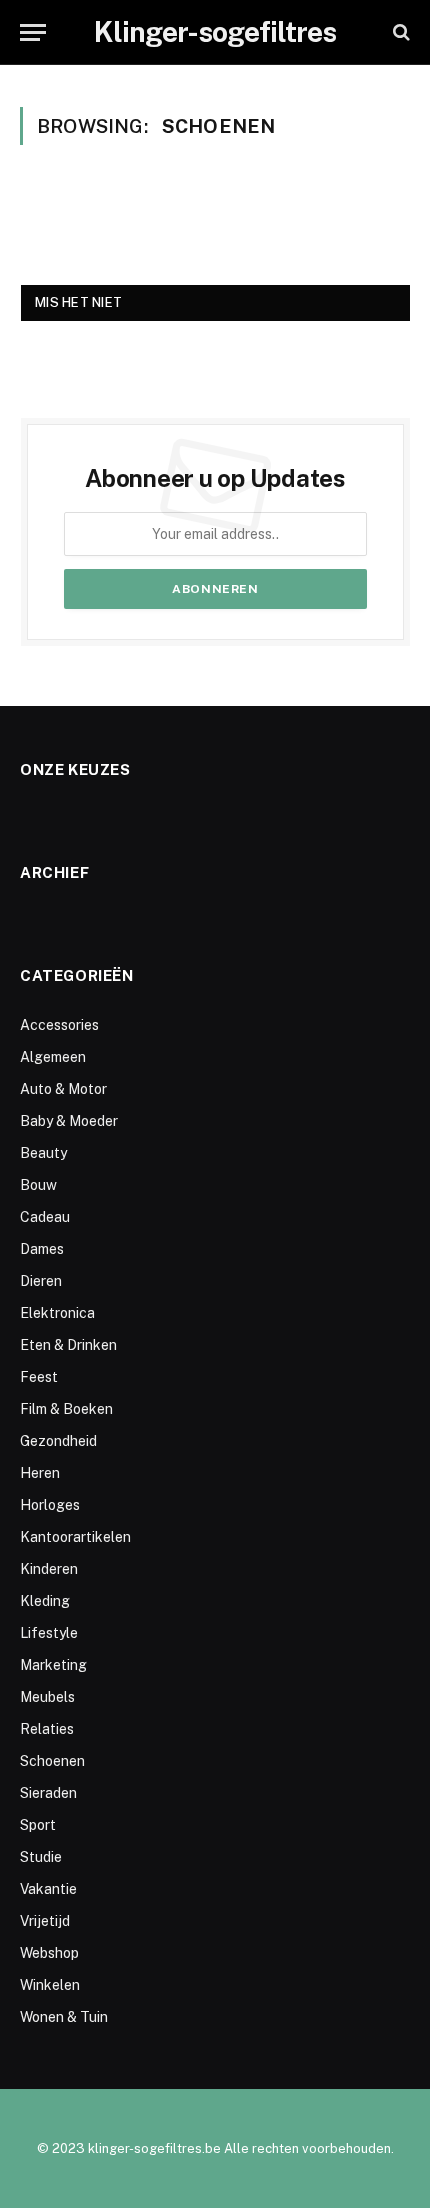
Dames (42, 1249)
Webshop (49, 1953)
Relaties (47, 1729)
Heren (40, 1473)
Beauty (43, 1153)
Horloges (50, 1505)
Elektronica (57, 1313)
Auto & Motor (63, 1089)
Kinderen (49, 1569)
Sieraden (48, 1793)
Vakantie (48, 1889)
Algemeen (53, 1057)
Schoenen (52, 1761)
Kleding (45, 1601)
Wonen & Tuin (64, 2017)
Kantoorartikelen (75, 1537)
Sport (38, 1825)
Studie (41, 1857)
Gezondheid (58, 1441)
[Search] (399, 32)
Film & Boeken (66, 1409)
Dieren (41, 1281)
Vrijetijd (45, 1921)
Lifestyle (49, 1633)
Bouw (38, 1185)
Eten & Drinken (68, 1345)
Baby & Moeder (69, 1121)
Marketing (53, 1665)
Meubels (47, 1697)
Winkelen (50, 1985)
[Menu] (33, 32)
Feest (39, 1377)
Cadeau (45, 1217)
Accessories (59, 1025)
